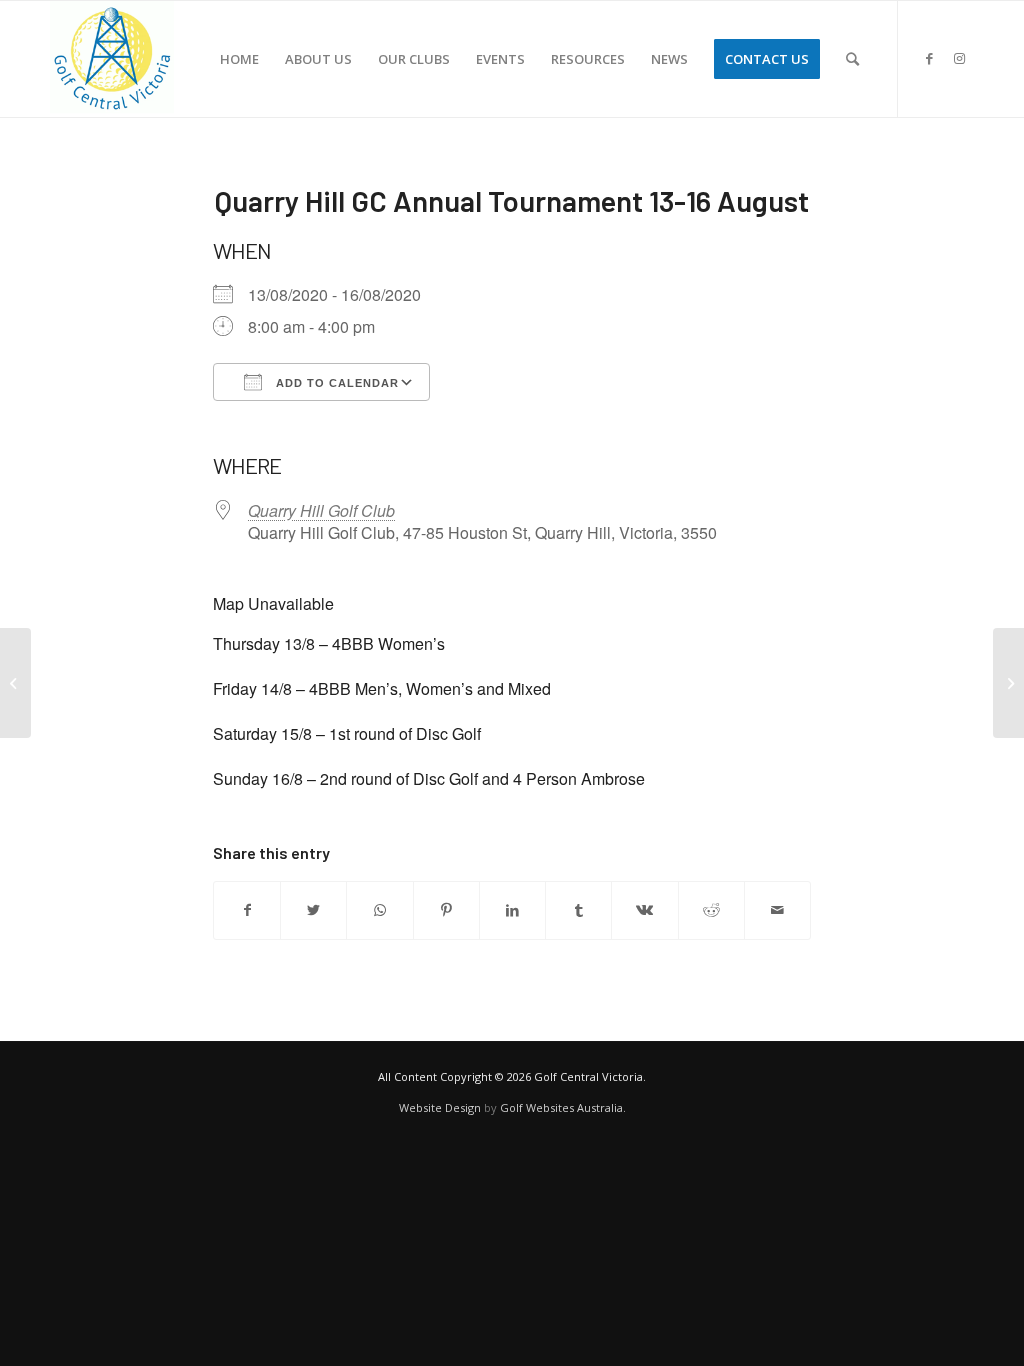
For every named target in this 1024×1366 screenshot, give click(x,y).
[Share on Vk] (644, 910)
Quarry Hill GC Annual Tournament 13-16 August (512, 200)
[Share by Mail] (777, 910)
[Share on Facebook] (247, 910)
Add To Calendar (335, 383)
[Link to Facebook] (929, 58)
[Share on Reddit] (711, 910)
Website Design (440, 1107)
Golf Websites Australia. (563, 1107)
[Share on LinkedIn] (512, 910)
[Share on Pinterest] (446, 910)
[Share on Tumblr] (578, 910)
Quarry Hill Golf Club (321, 510)
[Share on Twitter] (313, 910)
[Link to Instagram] (959, 58)
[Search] (852, 59)
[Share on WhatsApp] (379, 910)
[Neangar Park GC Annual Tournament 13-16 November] (15, 683)
